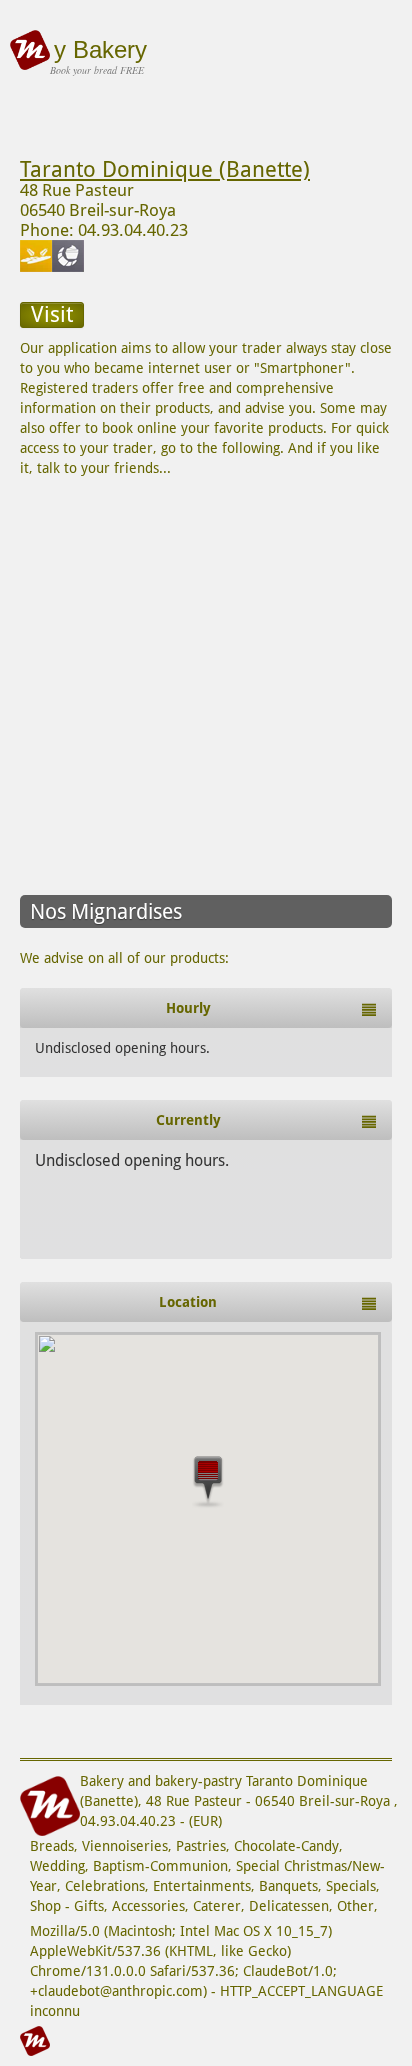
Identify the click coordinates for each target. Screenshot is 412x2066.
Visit (52, 314)
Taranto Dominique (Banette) (165, 169)
